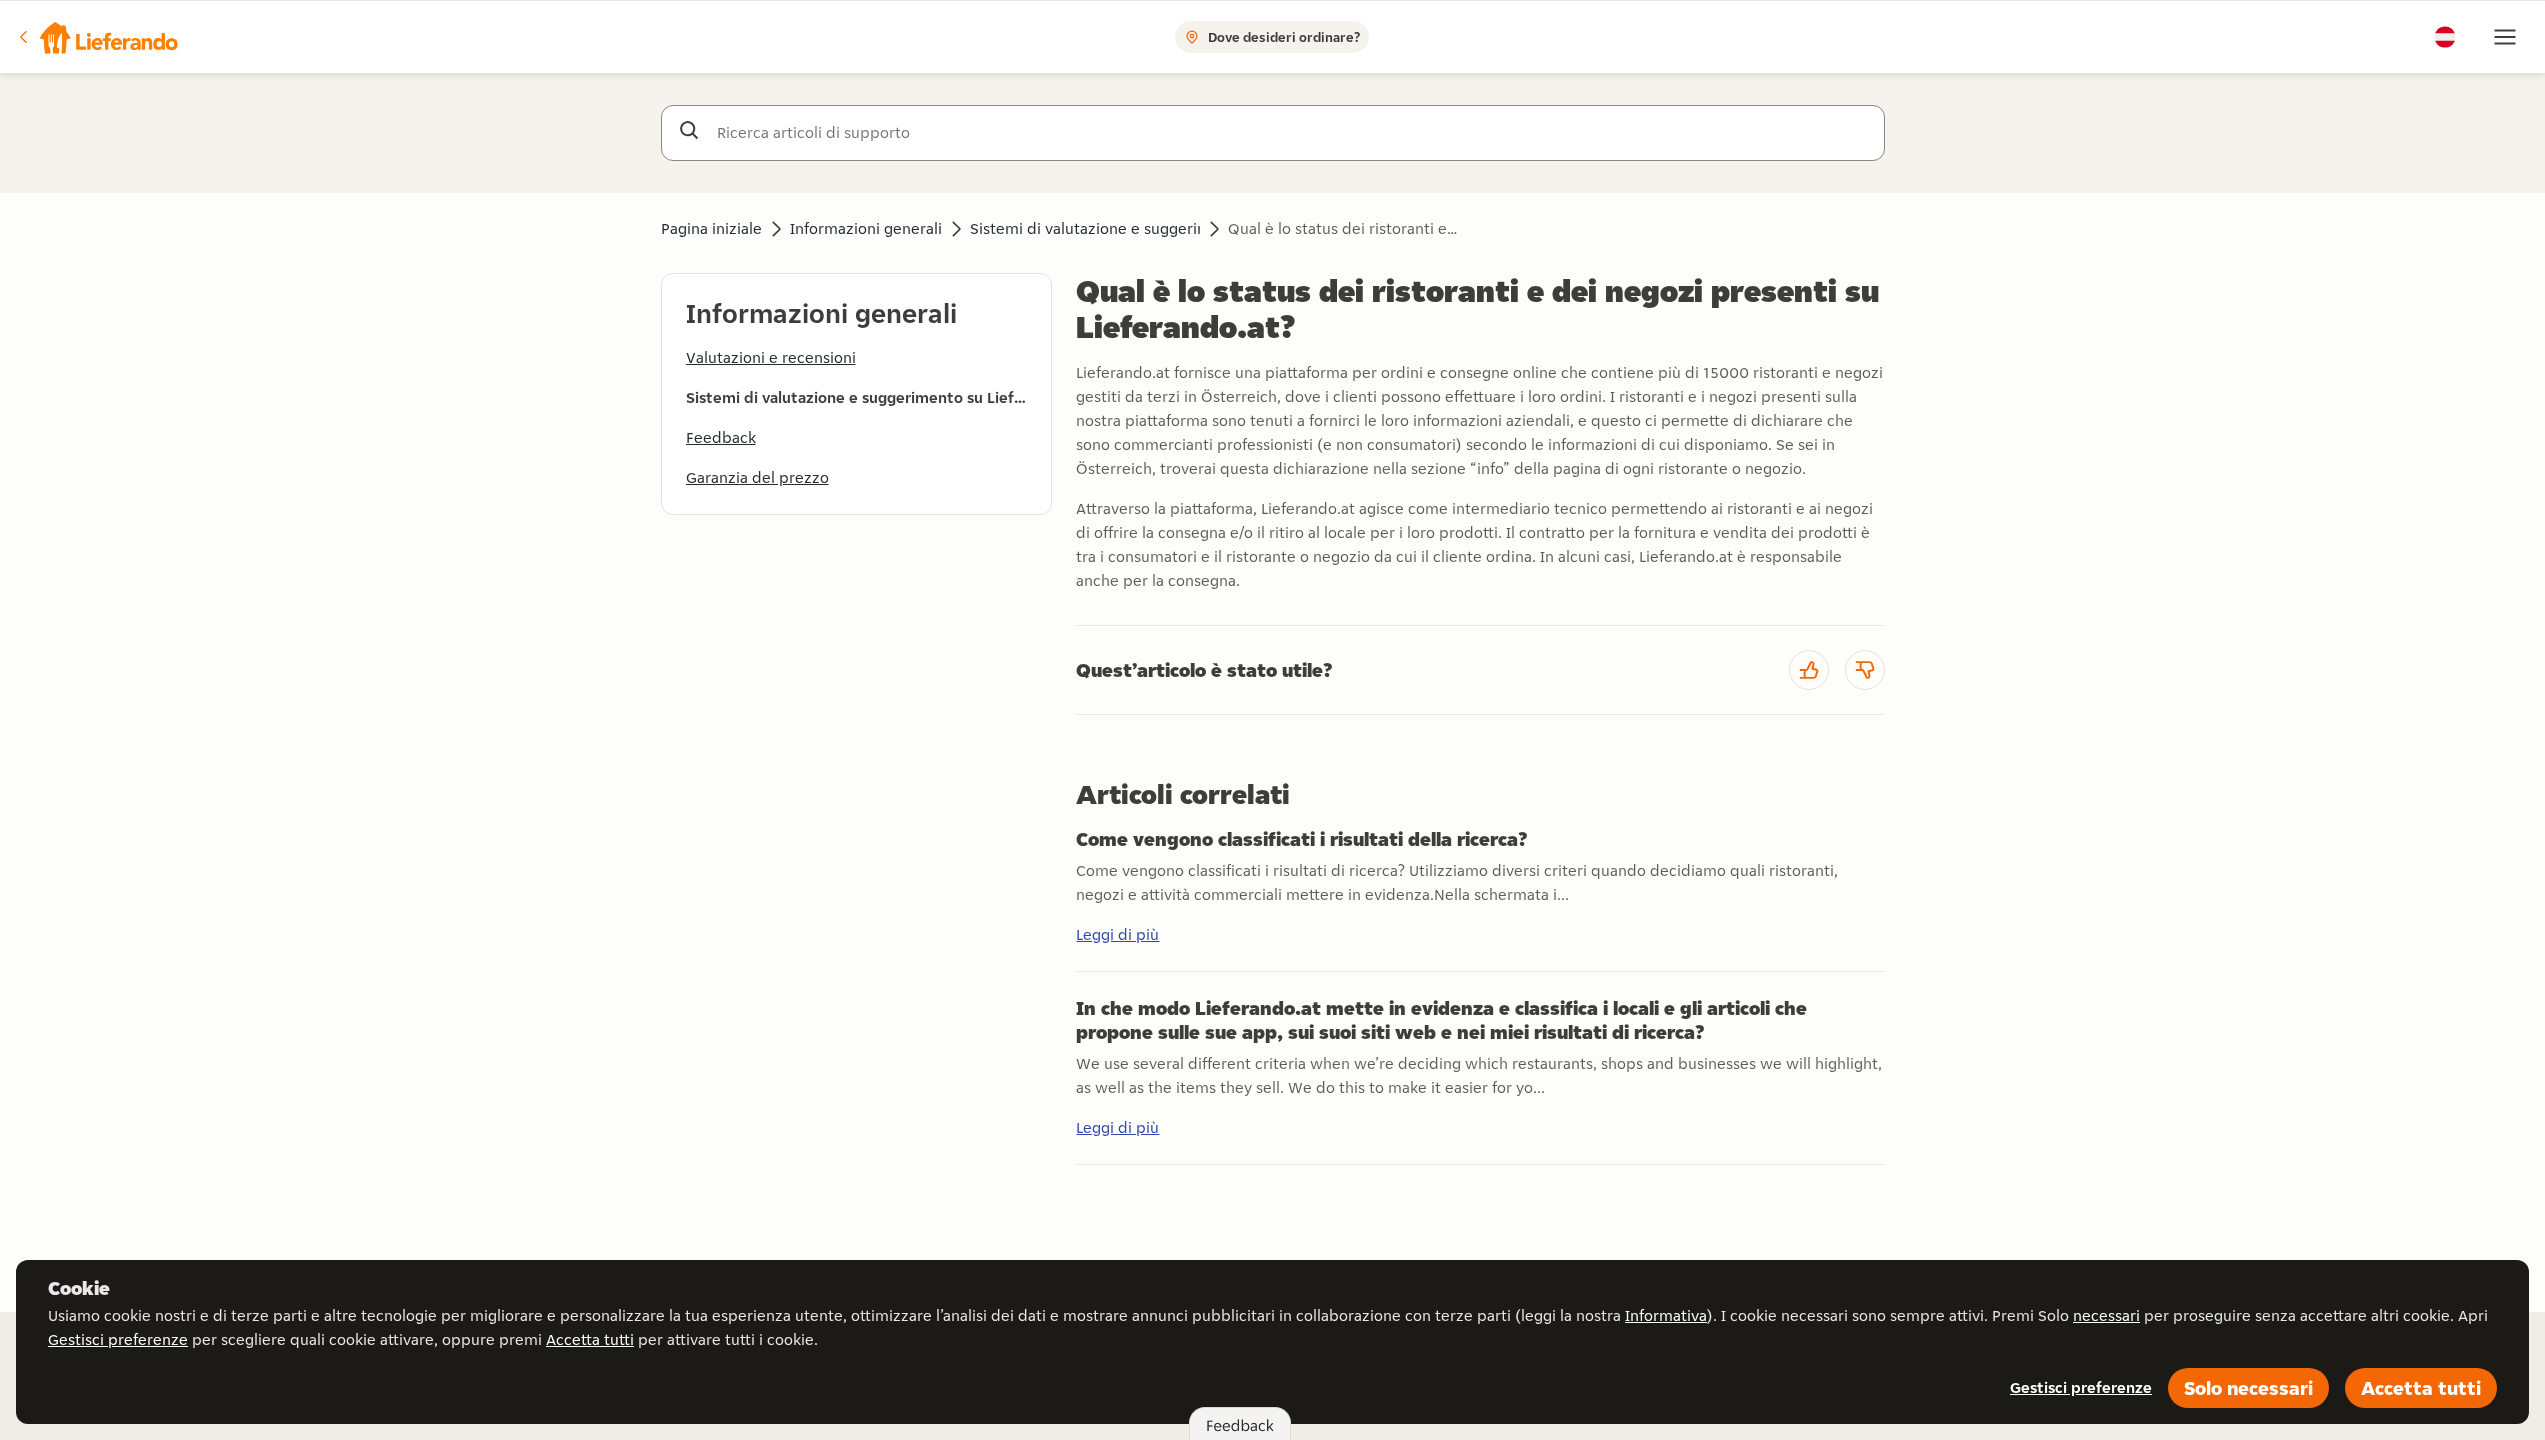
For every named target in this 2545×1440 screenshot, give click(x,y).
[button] (97, 37)
